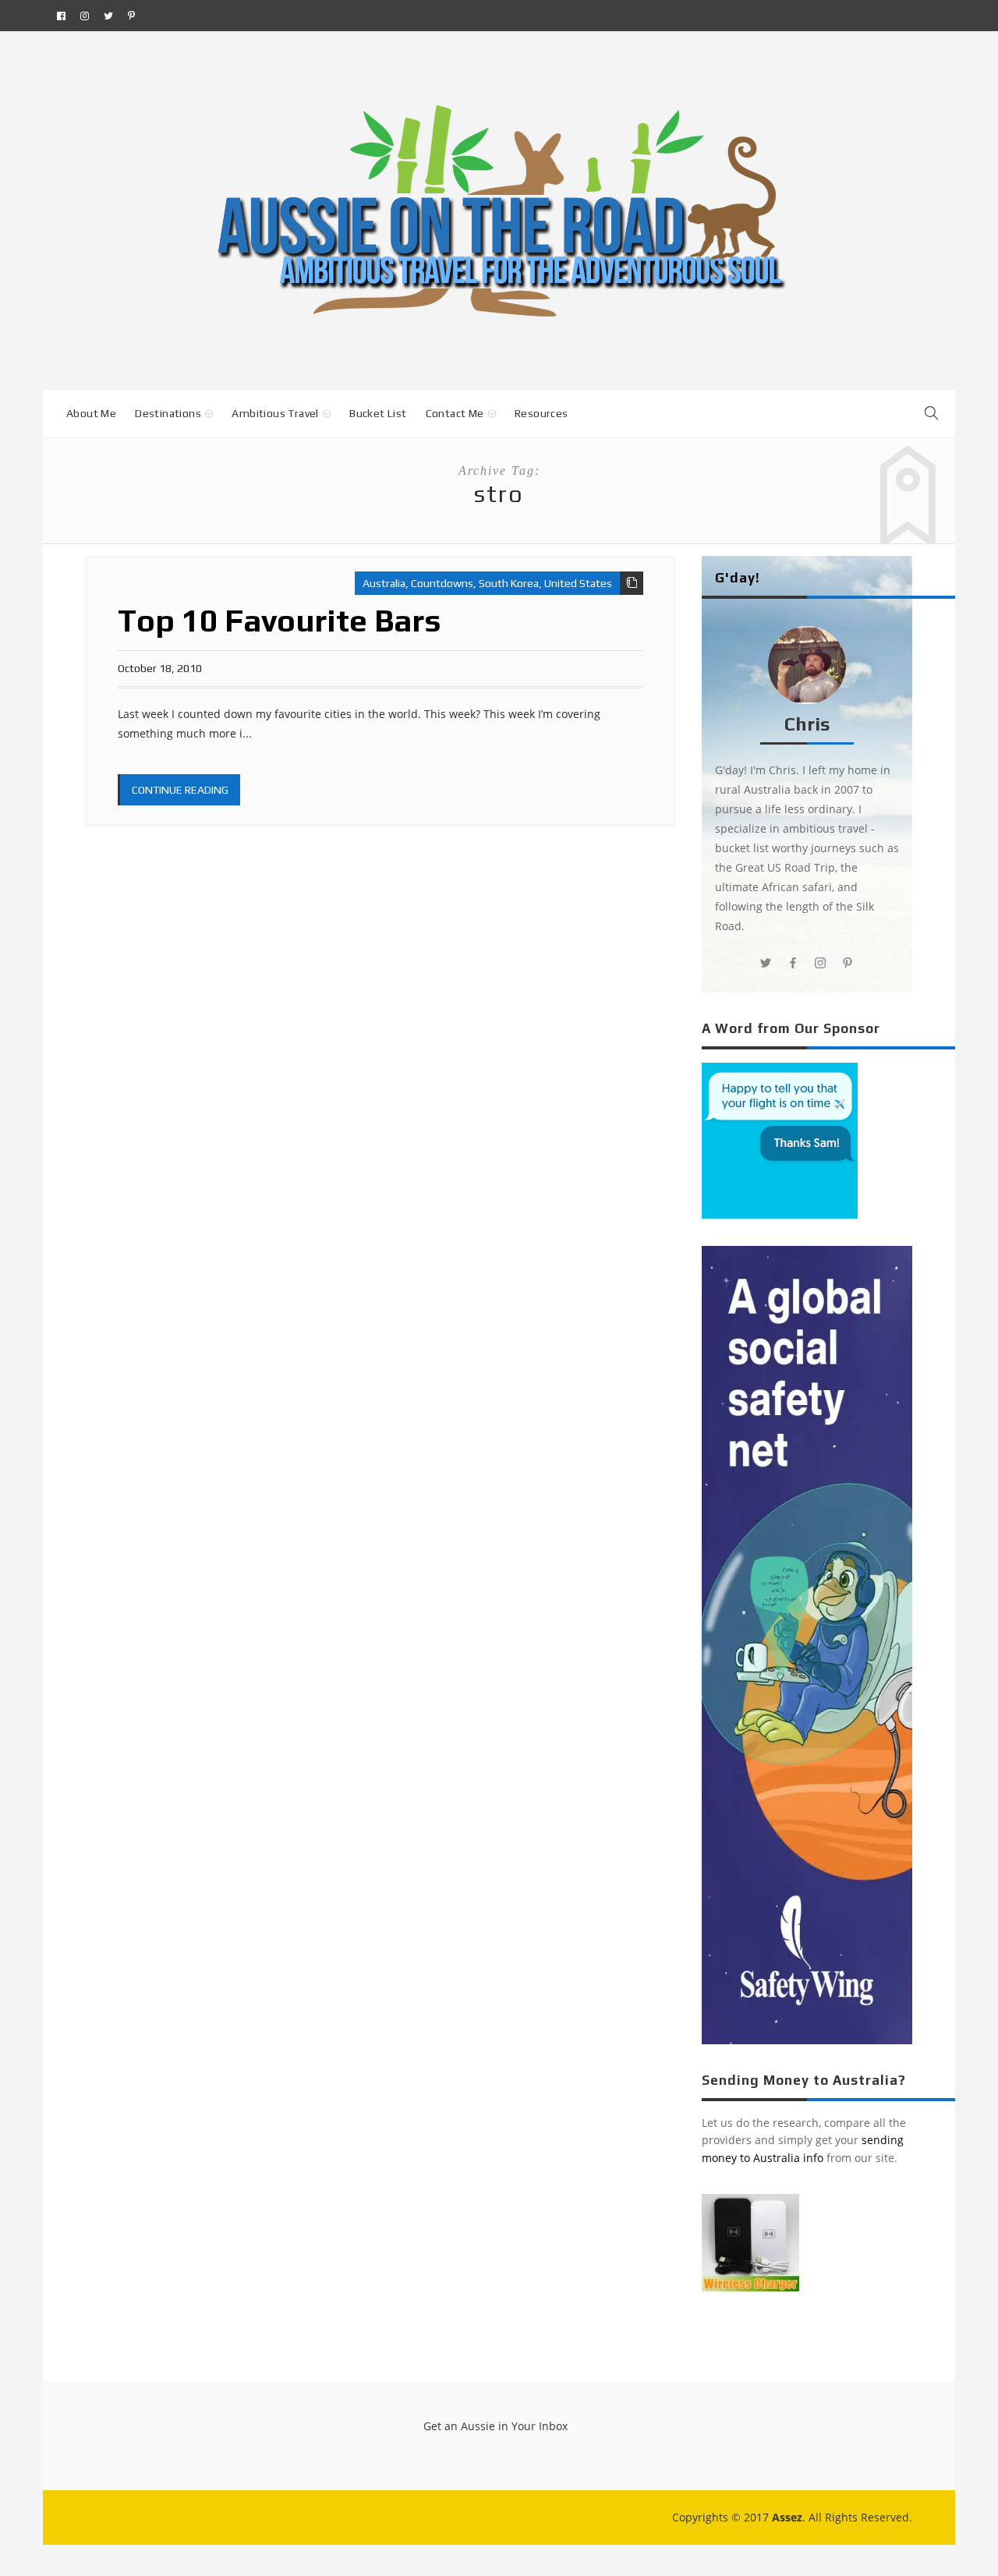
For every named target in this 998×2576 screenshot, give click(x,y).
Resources (541, 413)
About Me (91, 413)
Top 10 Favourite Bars (280, 621)
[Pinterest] (131, 16)
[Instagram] (85, 16)
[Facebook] (61, 16)
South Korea (509, 583)
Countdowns (442, 583)
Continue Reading (180, 790)
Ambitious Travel (275, 413)
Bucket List (378, 413)
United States (578, 583)
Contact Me (455, 413)
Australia (384, 583)
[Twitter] (108, 16)
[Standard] (632, 583)
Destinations (168, 413)
